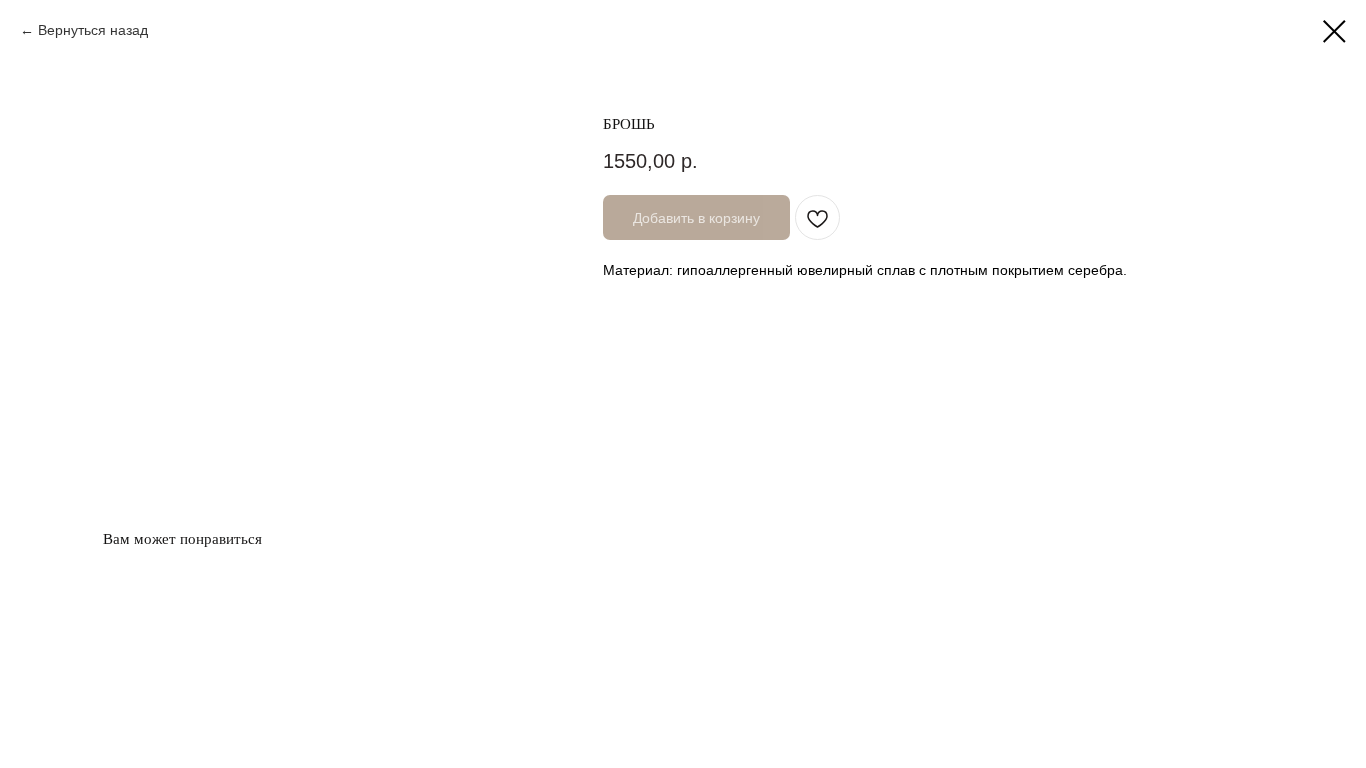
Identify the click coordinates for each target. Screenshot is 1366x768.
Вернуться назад (93, 30)
